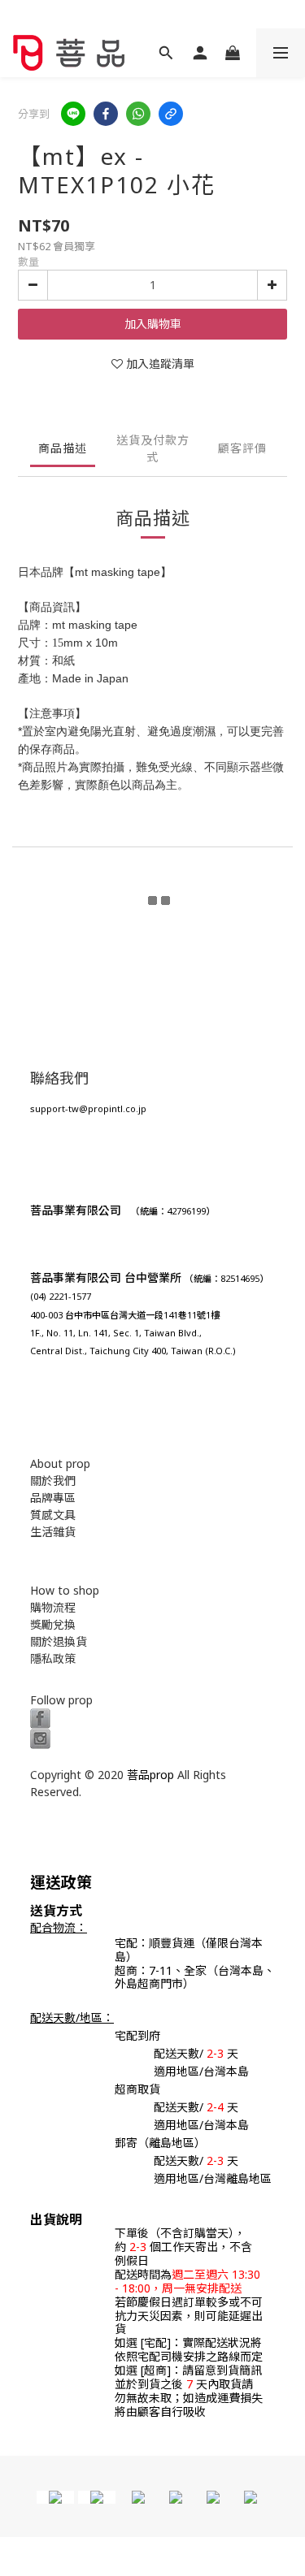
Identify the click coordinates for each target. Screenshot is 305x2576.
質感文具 (53, 1515)
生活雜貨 (53, 1532)
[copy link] (171, 114)
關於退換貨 (59, 1641)
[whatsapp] (138, 114)
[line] (73, 114)
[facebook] (106, 114)
